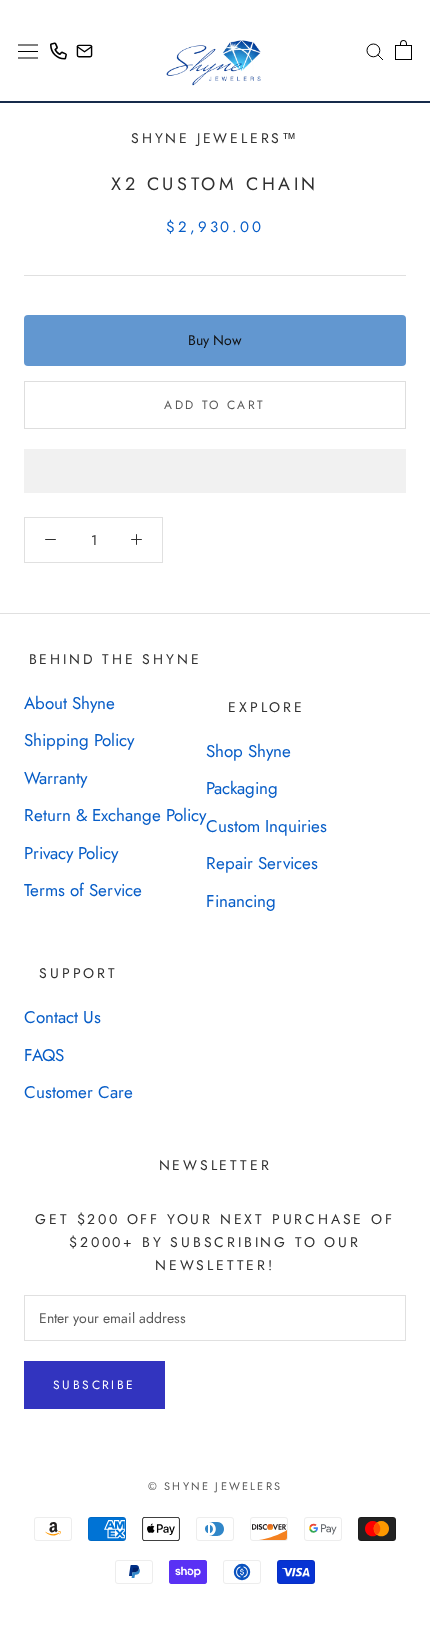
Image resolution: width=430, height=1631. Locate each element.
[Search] (368, 50)
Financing (241, 901)
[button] (215, 471)
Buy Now (215, 340)
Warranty (55, 778)
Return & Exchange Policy (115, 815)
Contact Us (62, 1017)
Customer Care (78, 1092)
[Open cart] (403, 50)
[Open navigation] (28, 50)
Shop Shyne (248, 751)
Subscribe (94, 1385)
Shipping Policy (79, 740)
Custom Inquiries (266, 826)
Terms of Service (83, 890)
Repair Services (262, 863)
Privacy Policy (71, 853)
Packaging (242, 788)
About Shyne (69, 703)
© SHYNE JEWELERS (215, 1486)
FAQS (44, 1055)
